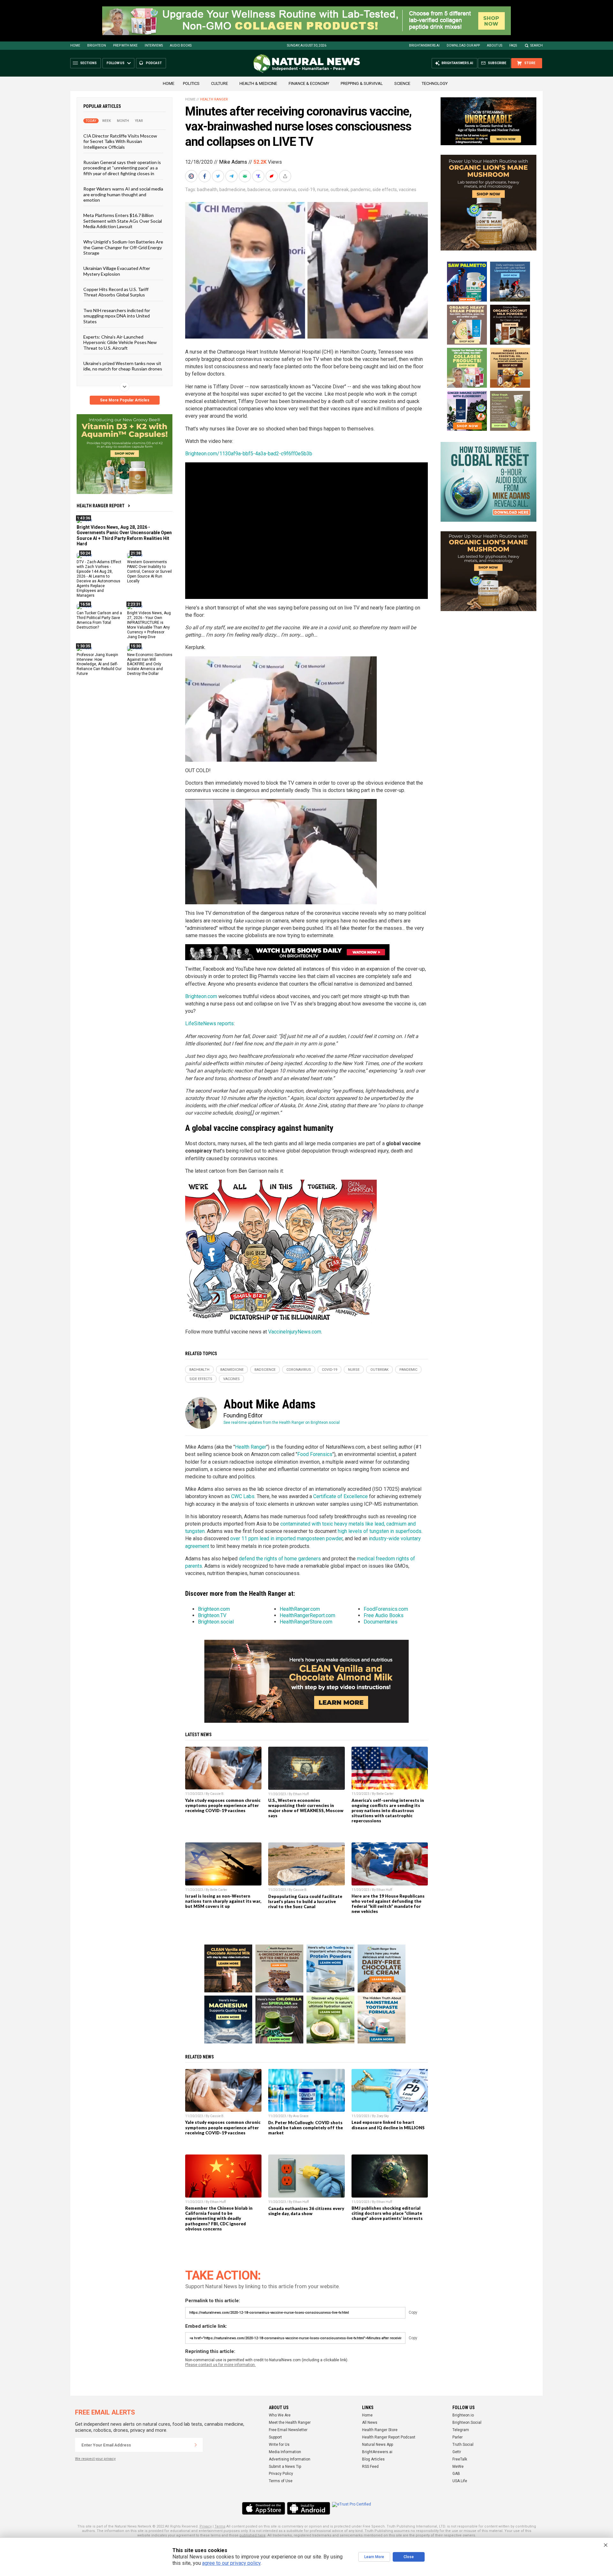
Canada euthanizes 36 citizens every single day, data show (306, 2211)
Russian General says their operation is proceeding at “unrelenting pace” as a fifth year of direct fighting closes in (122, 168)
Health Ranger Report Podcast (389, 2437)
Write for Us (279, 2445)
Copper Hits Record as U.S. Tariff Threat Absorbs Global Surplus (116, 292)
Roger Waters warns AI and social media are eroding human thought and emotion (123, 194)
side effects (385, 190)
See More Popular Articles (125, 400)
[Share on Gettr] (272, 176)
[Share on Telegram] (232, 176)
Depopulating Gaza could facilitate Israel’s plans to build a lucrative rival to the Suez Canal (305, 1901)
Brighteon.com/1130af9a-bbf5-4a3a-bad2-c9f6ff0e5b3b (249, 454)
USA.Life (460, 2481)
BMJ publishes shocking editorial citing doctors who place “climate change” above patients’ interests (387, 2213)
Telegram (461, 2430)
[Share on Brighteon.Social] (192, 176)
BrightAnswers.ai (424, 45)
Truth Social (463, 2445)
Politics (191, 83)
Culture (219, 83)
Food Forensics (315, 1454)
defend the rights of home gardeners (280, 1559)
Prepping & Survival (362, 83)
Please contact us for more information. (220, 2365)
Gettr (457, 2452)
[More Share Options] (286, 176)
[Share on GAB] (246, 176)
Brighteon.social (216, 1622)
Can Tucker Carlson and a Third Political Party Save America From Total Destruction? (99, 620)
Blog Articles (373, 2459)
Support (275, 2437)
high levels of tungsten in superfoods (380, 1531)
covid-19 (306, 190)
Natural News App (378, 2445)
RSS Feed (370, 2467)
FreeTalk (460, 2459)
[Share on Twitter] (219, 176)
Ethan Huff (301, 1794)
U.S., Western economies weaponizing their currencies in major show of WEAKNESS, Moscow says (306, 1808)
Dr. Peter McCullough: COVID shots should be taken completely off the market (306, 2128)
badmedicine (232, 190)
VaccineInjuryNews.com (295, 1332)
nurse (323, 190)
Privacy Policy (281, 2474)
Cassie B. (217, 1794)
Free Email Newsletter (288, 2430)
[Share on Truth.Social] (259, 176)
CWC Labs (243, 1496)
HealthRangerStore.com (306, 1622)
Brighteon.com (201, 996)
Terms (220, 2526)
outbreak (340, 190)
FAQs (513, 45)
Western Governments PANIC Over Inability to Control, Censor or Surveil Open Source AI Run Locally (149, 571)
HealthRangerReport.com (307, 1615)
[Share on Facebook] (205, 176)
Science (402, 83)
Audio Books (181, 45)
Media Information (285, 2452)
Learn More (374, 2557)
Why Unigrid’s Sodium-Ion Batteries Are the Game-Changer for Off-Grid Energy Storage (123, 247)
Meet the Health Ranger (290, 2423)
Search (537, 45)
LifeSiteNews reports (209, 1023)
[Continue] (196, 2445)
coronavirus (284, 190)
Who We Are (280, 2415)
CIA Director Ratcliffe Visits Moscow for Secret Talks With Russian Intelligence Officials (120, 141)
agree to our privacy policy (231, 2563)
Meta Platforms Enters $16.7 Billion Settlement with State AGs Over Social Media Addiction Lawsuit (123, 221)
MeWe (458, 2467)
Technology (435, 83)
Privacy (206, 2526)
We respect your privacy (95, 2459)
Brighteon (97, 45)
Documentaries (381, 1622)
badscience (259, 190)
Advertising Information (290, 2459)
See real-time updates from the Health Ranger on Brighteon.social (282, 1422)
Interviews (154, 45)
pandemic (361, 190)
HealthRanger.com (300, 1609)
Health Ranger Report (101, 506)
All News (370, 2423)
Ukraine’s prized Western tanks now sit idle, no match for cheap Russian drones (123, 366)
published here (253, 2535)
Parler (458, 2437)
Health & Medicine (258, 83)
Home (75, 45)
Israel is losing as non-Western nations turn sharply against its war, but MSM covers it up (223, 1901)
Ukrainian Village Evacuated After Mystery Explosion (117, 271)
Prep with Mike (125, 45)
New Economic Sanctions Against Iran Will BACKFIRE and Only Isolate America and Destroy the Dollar (150, 664)
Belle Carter (385, 1794)
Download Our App (463, 45)
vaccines (408, 190)
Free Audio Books (384, 1615)
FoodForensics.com (386, 1609)
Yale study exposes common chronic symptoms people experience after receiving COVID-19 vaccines (223, 1805)
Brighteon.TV (212, 1615)
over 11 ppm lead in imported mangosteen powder (286, 1538)
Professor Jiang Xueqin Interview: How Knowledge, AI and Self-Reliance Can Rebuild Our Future (99, 664)
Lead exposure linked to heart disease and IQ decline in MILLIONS (388, 2125)
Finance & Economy (309, 83)
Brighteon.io (463, 2415)
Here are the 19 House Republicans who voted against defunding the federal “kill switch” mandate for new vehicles (388, 1904)
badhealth (207, 190)
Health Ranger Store (380, 2430)
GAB (456, 2474)
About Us (495, 45)
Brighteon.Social (467, 2423)
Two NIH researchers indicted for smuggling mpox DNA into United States (117, 316)
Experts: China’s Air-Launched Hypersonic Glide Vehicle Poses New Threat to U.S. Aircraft (120, 342)
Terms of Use (281, 2481)
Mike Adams (233, 162)
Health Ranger (214, 99)
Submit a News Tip (285, 2467)
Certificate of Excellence (341, 1496)
